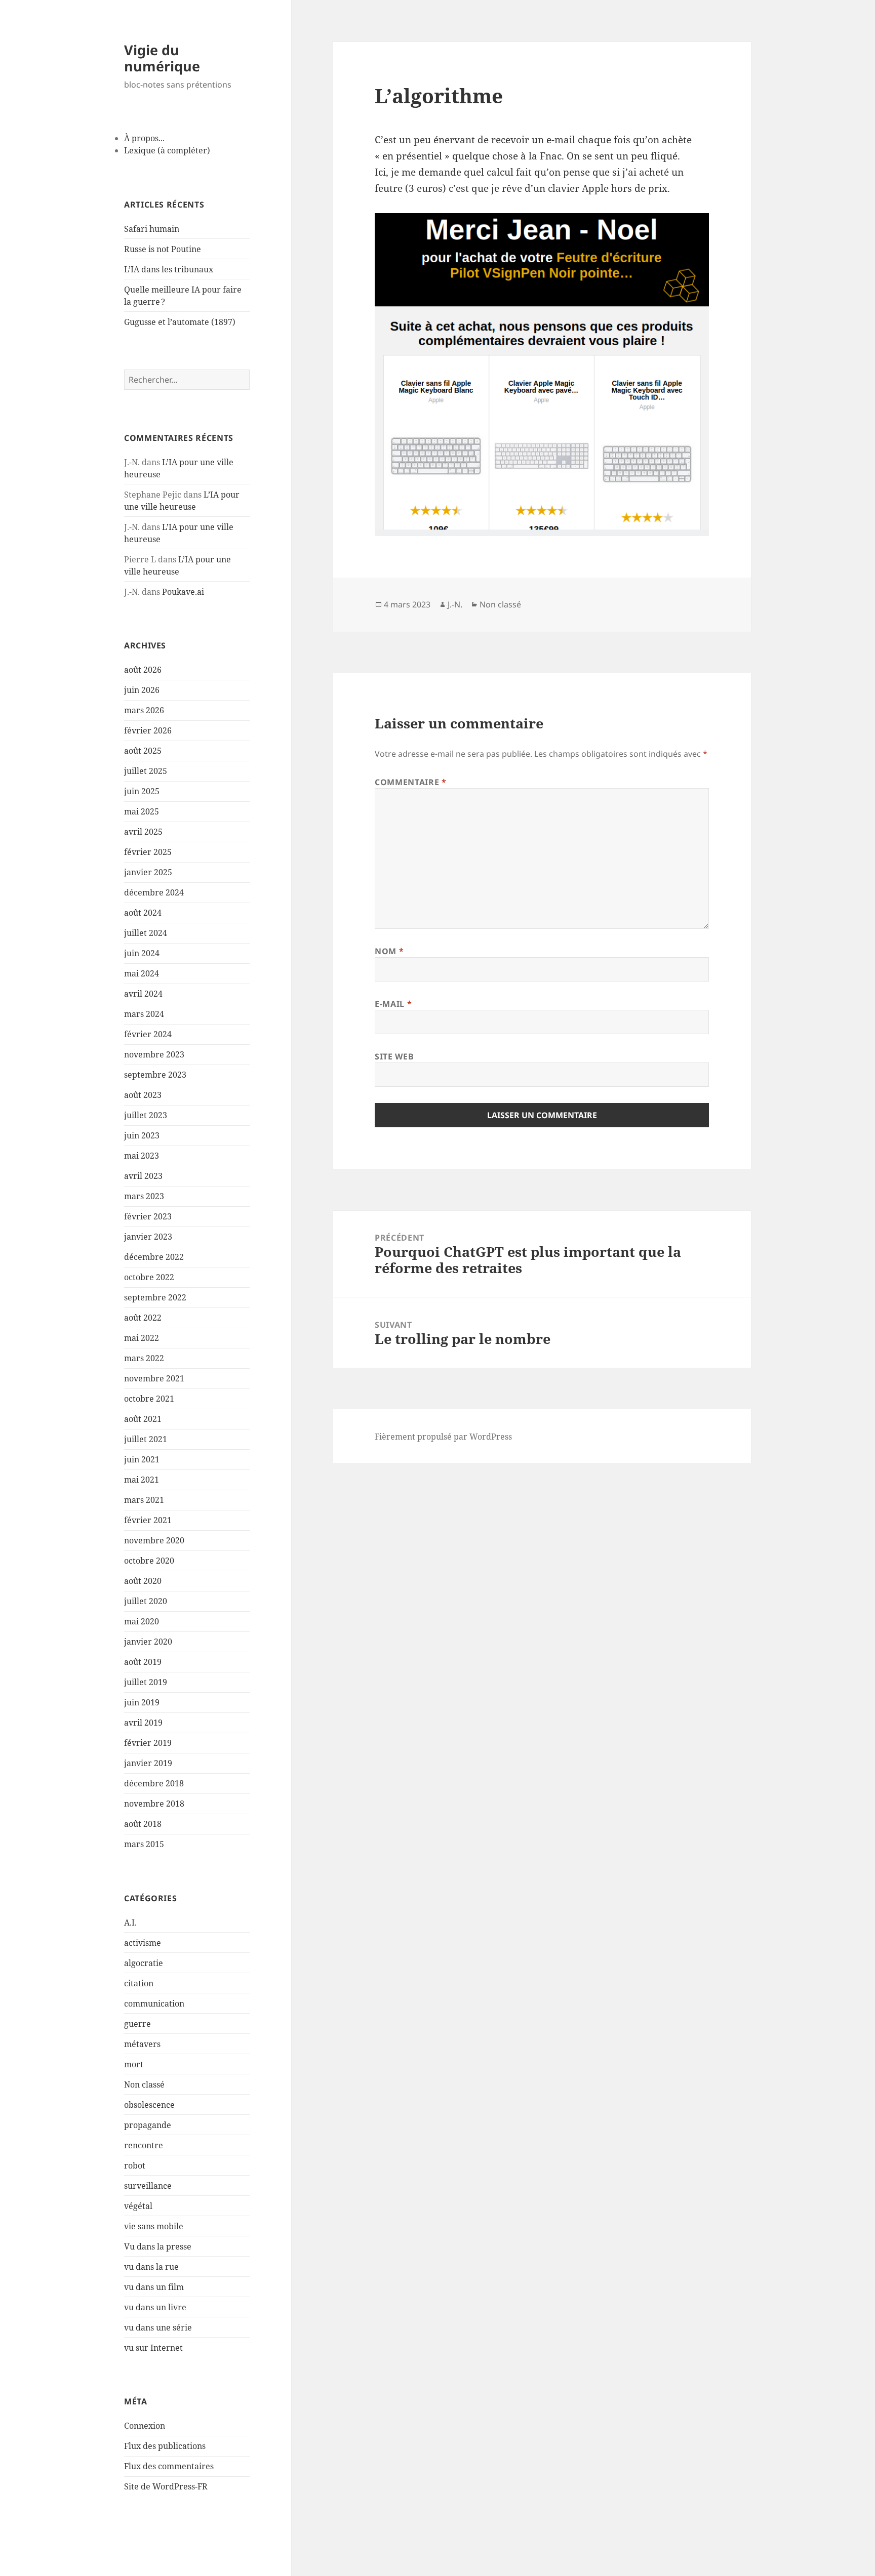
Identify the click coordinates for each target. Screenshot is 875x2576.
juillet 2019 (146, 1682)
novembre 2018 (154, 1804)
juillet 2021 (146, 1439)
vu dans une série (158, 2327)
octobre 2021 (149, 1399)
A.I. (130, 1923)
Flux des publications (165, 2446)
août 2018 (143, 1824)
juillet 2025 (146, 771)
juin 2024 (142, 953)
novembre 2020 (154, 1540)
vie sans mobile (154, 2226)
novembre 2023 (154, 1054)
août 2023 (143, 1095)
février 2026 (148, 730)
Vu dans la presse (158, 2246)
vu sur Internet (153, 2348)
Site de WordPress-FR (166, 2486)
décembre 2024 (154, 892)
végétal (138, 2206)
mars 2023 (144, 1196)
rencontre (144, 2145)
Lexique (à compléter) (167, 150)
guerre (137, 2024)
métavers (142, 2044)
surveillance (148, 2186)
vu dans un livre (155, 2307)
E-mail (393, 1004)
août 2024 (143, 913)
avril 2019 (143, 1723)
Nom (389, 951)
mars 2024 (144, 1014)
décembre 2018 (154, 1783)
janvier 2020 (148, 1642)
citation (139, 1983)
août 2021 (143, 1419)
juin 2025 (142, 791)
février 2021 (148, 1520)
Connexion (145, 2426)
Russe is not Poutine (163, 249)
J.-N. (455, 604)
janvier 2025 (148, 872)
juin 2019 (142, 1702)
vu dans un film (154, 2287)
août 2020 (143, 1581)
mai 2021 (142, 1480)
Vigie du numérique (162, 58)
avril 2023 (143, 1176)
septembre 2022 (155, 1297)
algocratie (144, 1963)
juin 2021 (142, 1459)
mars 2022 (144, 1358)
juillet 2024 (146, 933)
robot (135, 2165)
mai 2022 (142, 1338)
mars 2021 (144, 1500)
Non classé (144, 2084)
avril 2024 (143, 994)
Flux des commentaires (169, 2466)
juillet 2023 (146, 1115)
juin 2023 (142, 1135)
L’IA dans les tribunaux (169, 269)
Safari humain (152, 229)
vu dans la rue (151, 2267)
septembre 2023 (155, 1075)
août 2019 (143, 1662)
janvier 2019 (148, 1763)
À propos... (144, 138)
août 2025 (143, 751)
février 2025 (148, 852)
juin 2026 (142, 690)
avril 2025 (143, 832)
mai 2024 (142, 973)
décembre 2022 (154, 1257)
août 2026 (143, 670)
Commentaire (410, 782)
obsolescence (149, 2105)
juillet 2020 (146, 1601)
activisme (143, 1943)
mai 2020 (142, 1621)
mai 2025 (142, 811)
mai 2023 (142, 1156)
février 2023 (148, 1216)
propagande (148, 2125)
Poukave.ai (183, 592)
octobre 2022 (149, 1277)
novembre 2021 (154, 1378)
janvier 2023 (148, 1237)
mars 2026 (144, 710)
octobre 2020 (149, 1561)
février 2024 (148, 1034)
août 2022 (143, 1318)
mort (134, 2064)
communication (154, 2003)
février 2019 (148, 1743)
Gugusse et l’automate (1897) (180, 322)
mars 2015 (144, 1844)
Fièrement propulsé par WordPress (443, 1437)
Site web (394, 1056)
